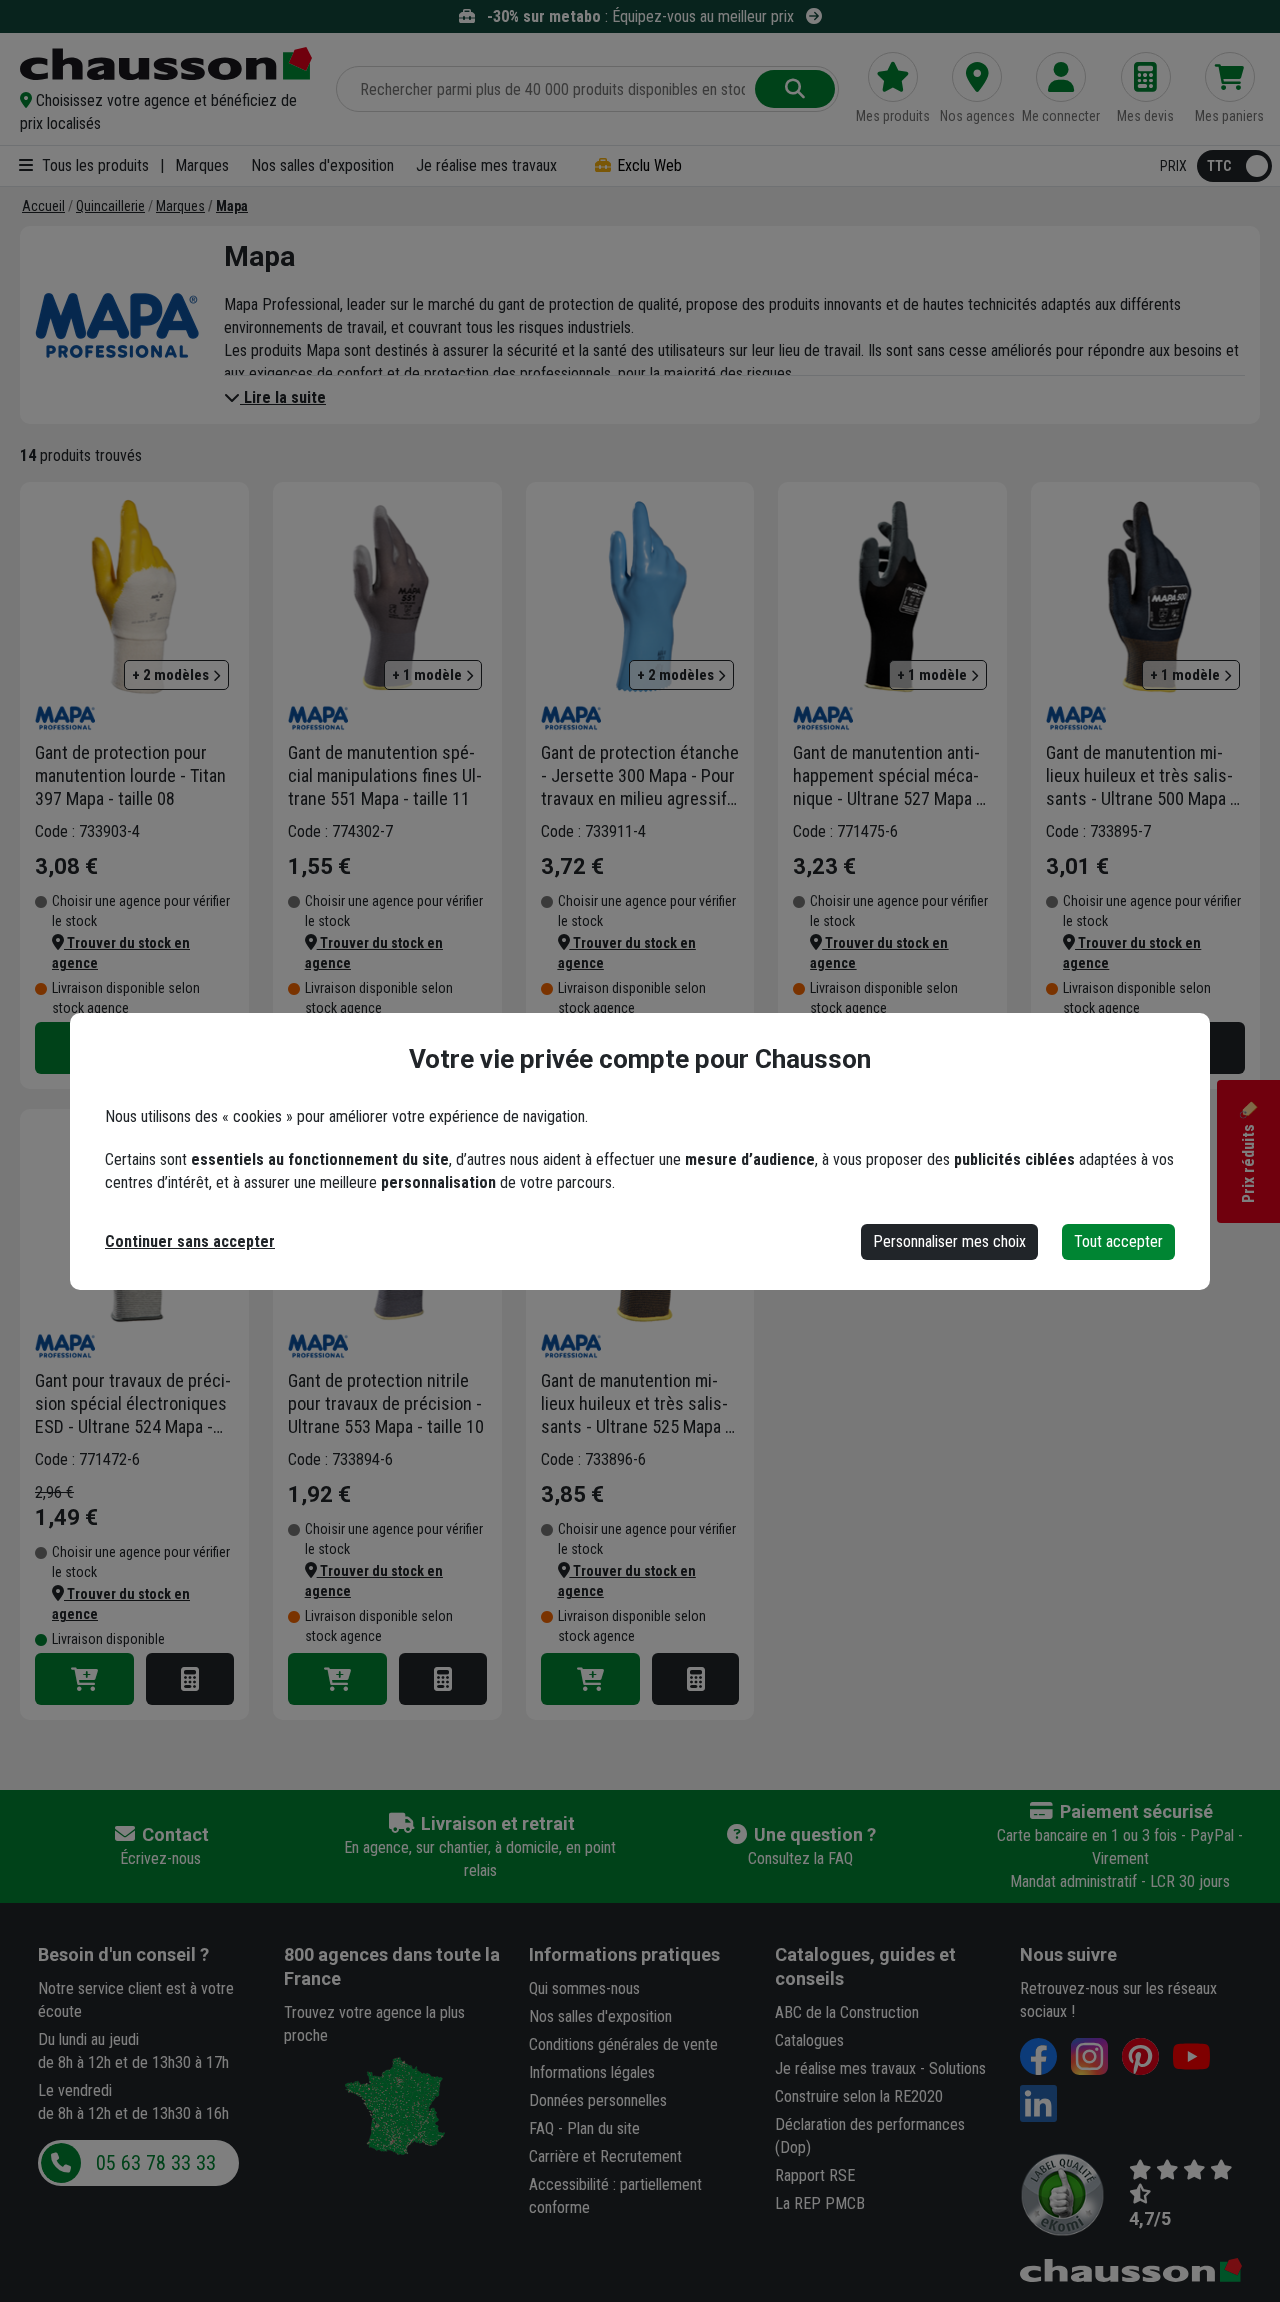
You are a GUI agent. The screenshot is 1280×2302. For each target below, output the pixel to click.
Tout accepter (1118, 1241)
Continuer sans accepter (190, 1241)
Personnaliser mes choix (949, 1241)
